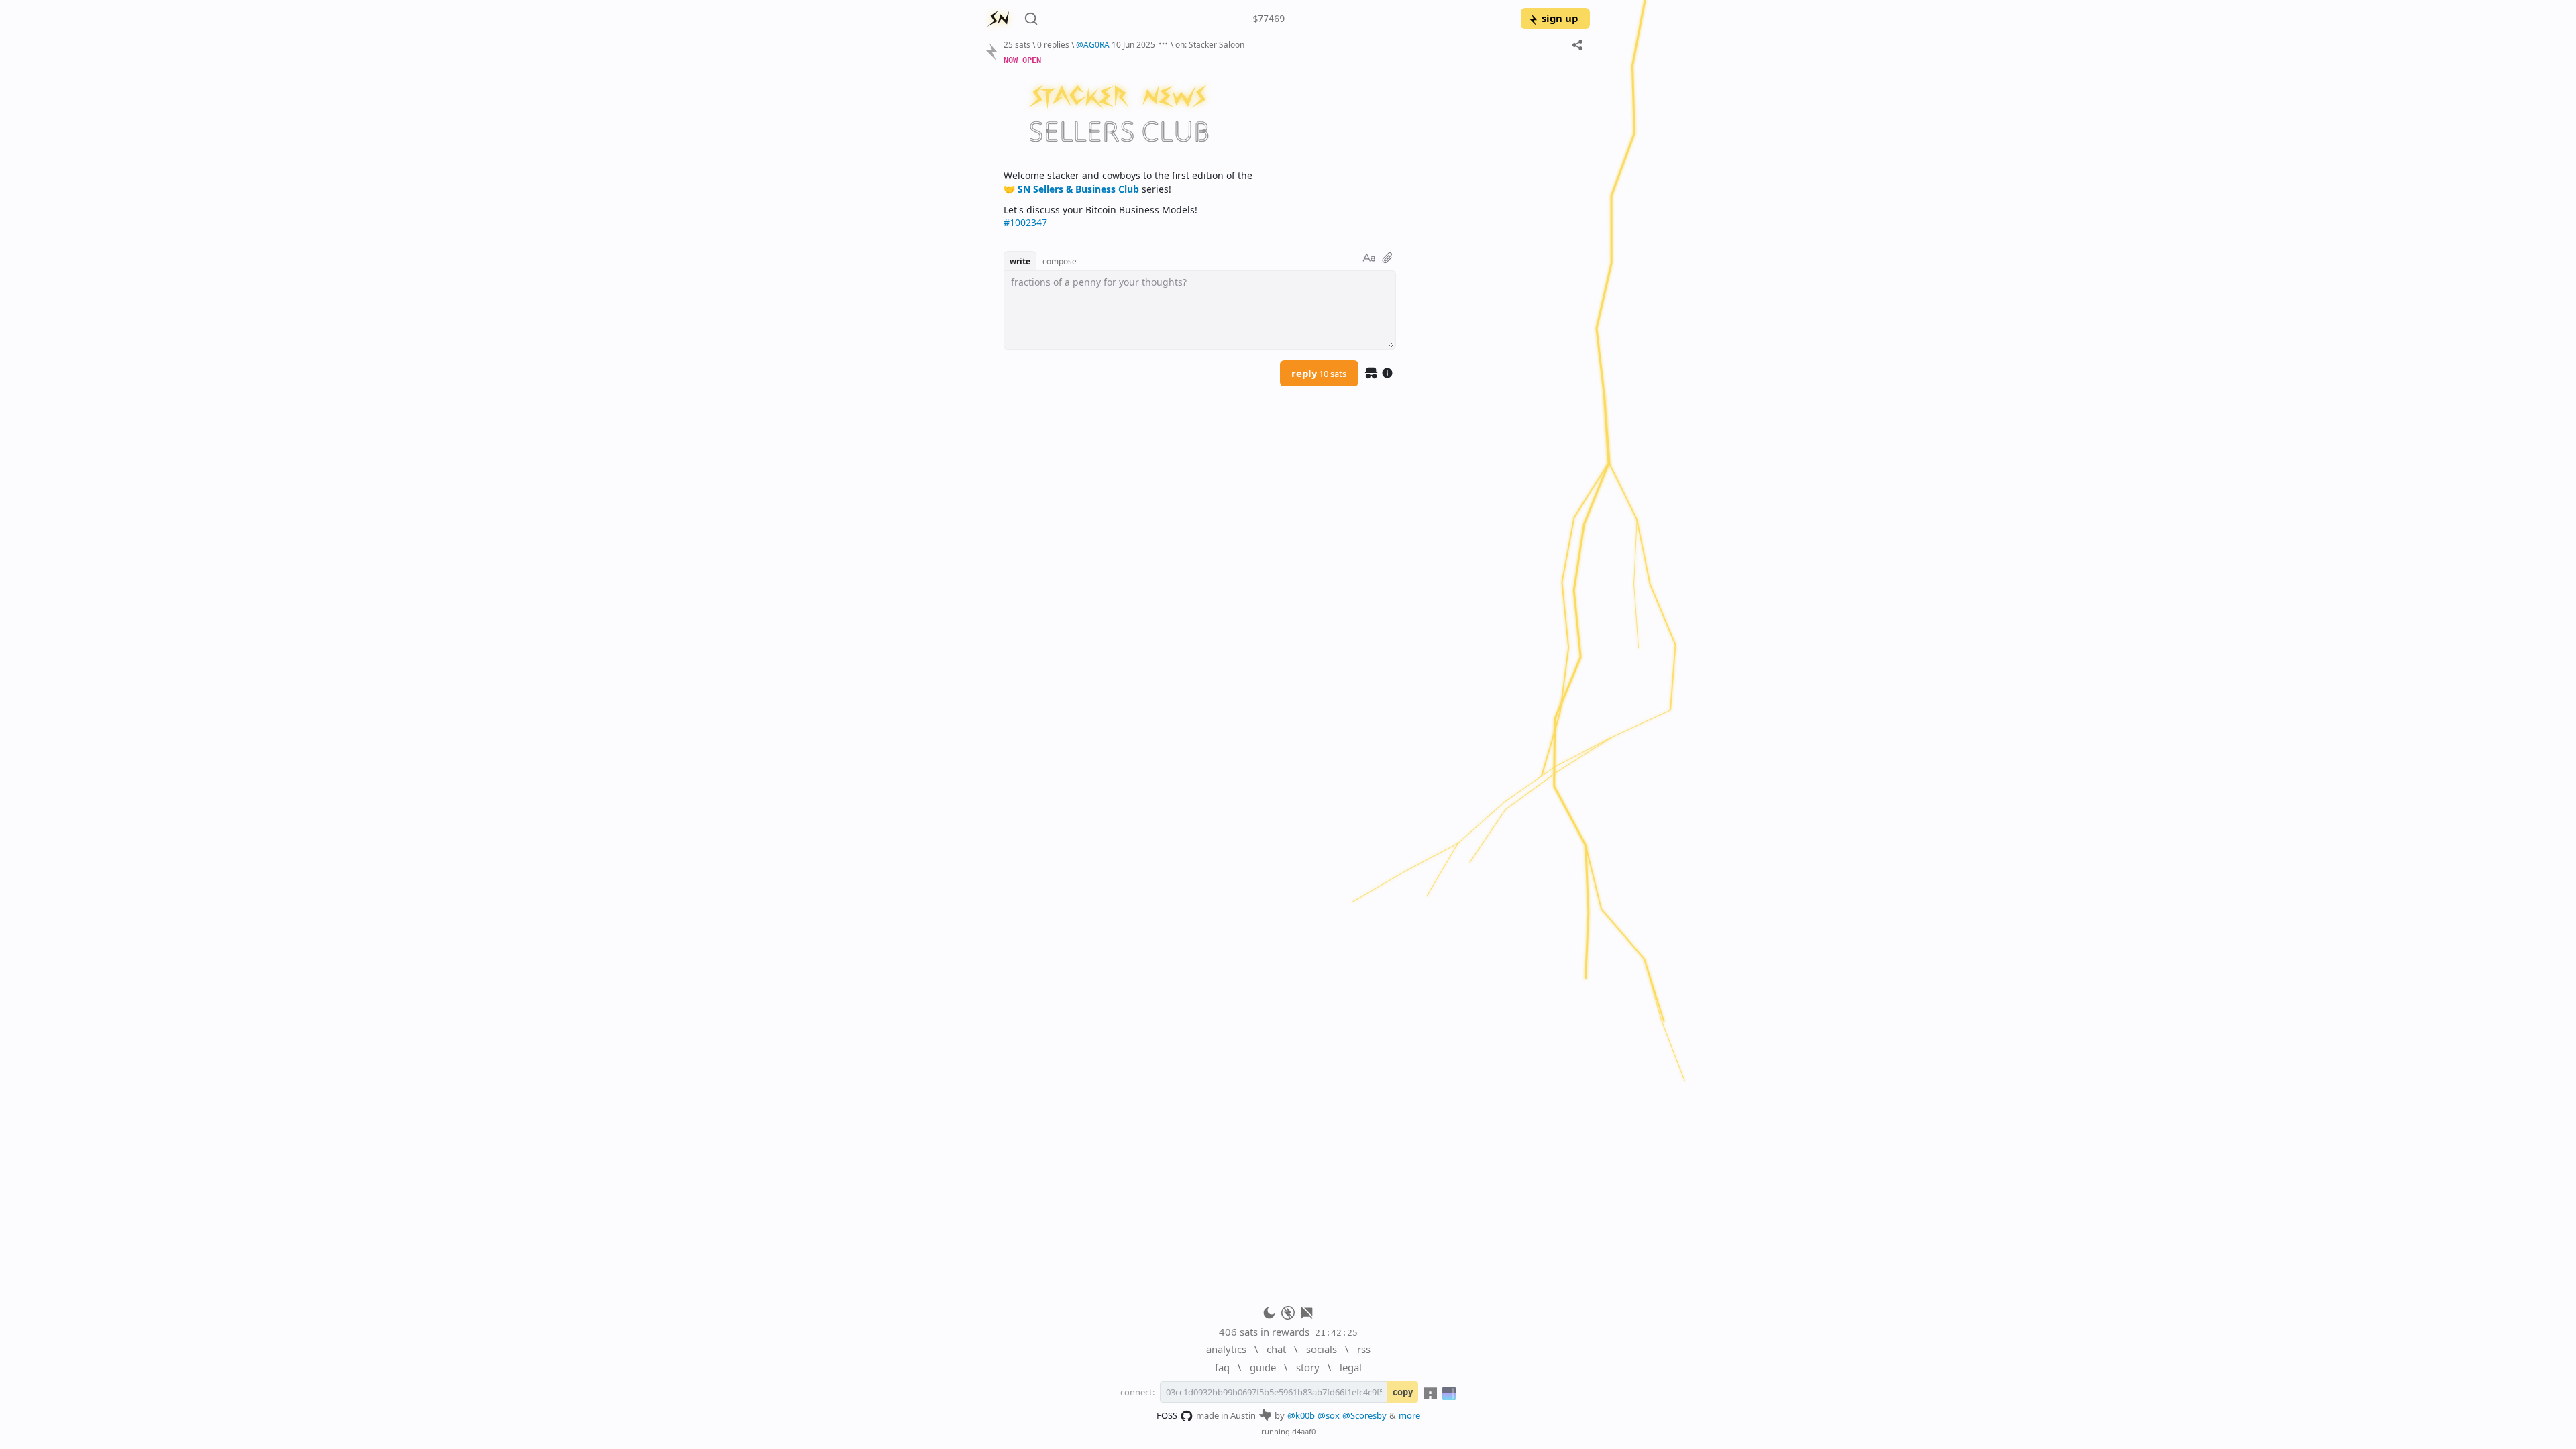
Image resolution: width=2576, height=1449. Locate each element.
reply (1319, 373)
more (1409, 1415)
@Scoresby (1364, 1415)
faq (1222, 1367)
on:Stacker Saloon (1210, 44)
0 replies (1053, 44)
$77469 (1269, 19)
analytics (1226, 1349)
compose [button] (1060, 261)
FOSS (1167, 1415)
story (1308, 1367)
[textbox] (1292, 141)
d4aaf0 (1304, 1431)
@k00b (1301, 1415)
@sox (1329, 1415)
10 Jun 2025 (1133, 44)
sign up (1560, 18)
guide (1263, 1367)
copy (1403, 1392)
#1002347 (1025, 222)
